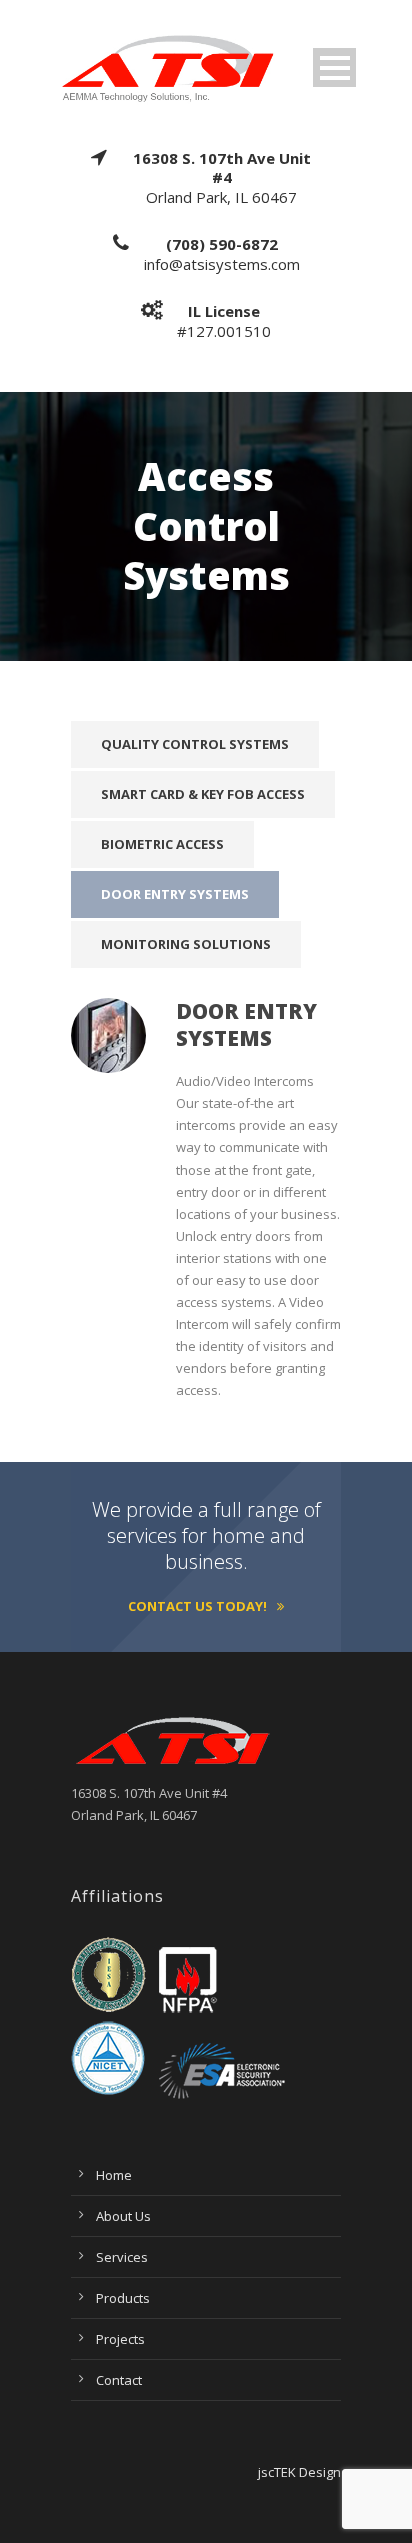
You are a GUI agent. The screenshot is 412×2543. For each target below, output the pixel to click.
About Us (123, 2216)
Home (114, 2175)
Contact (119, 2380)
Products (123, 2298)
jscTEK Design (299, 2472)
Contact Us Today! (197, 1606)
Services (122, 2257)
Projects (120, 2339)
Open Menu (334, 67)
